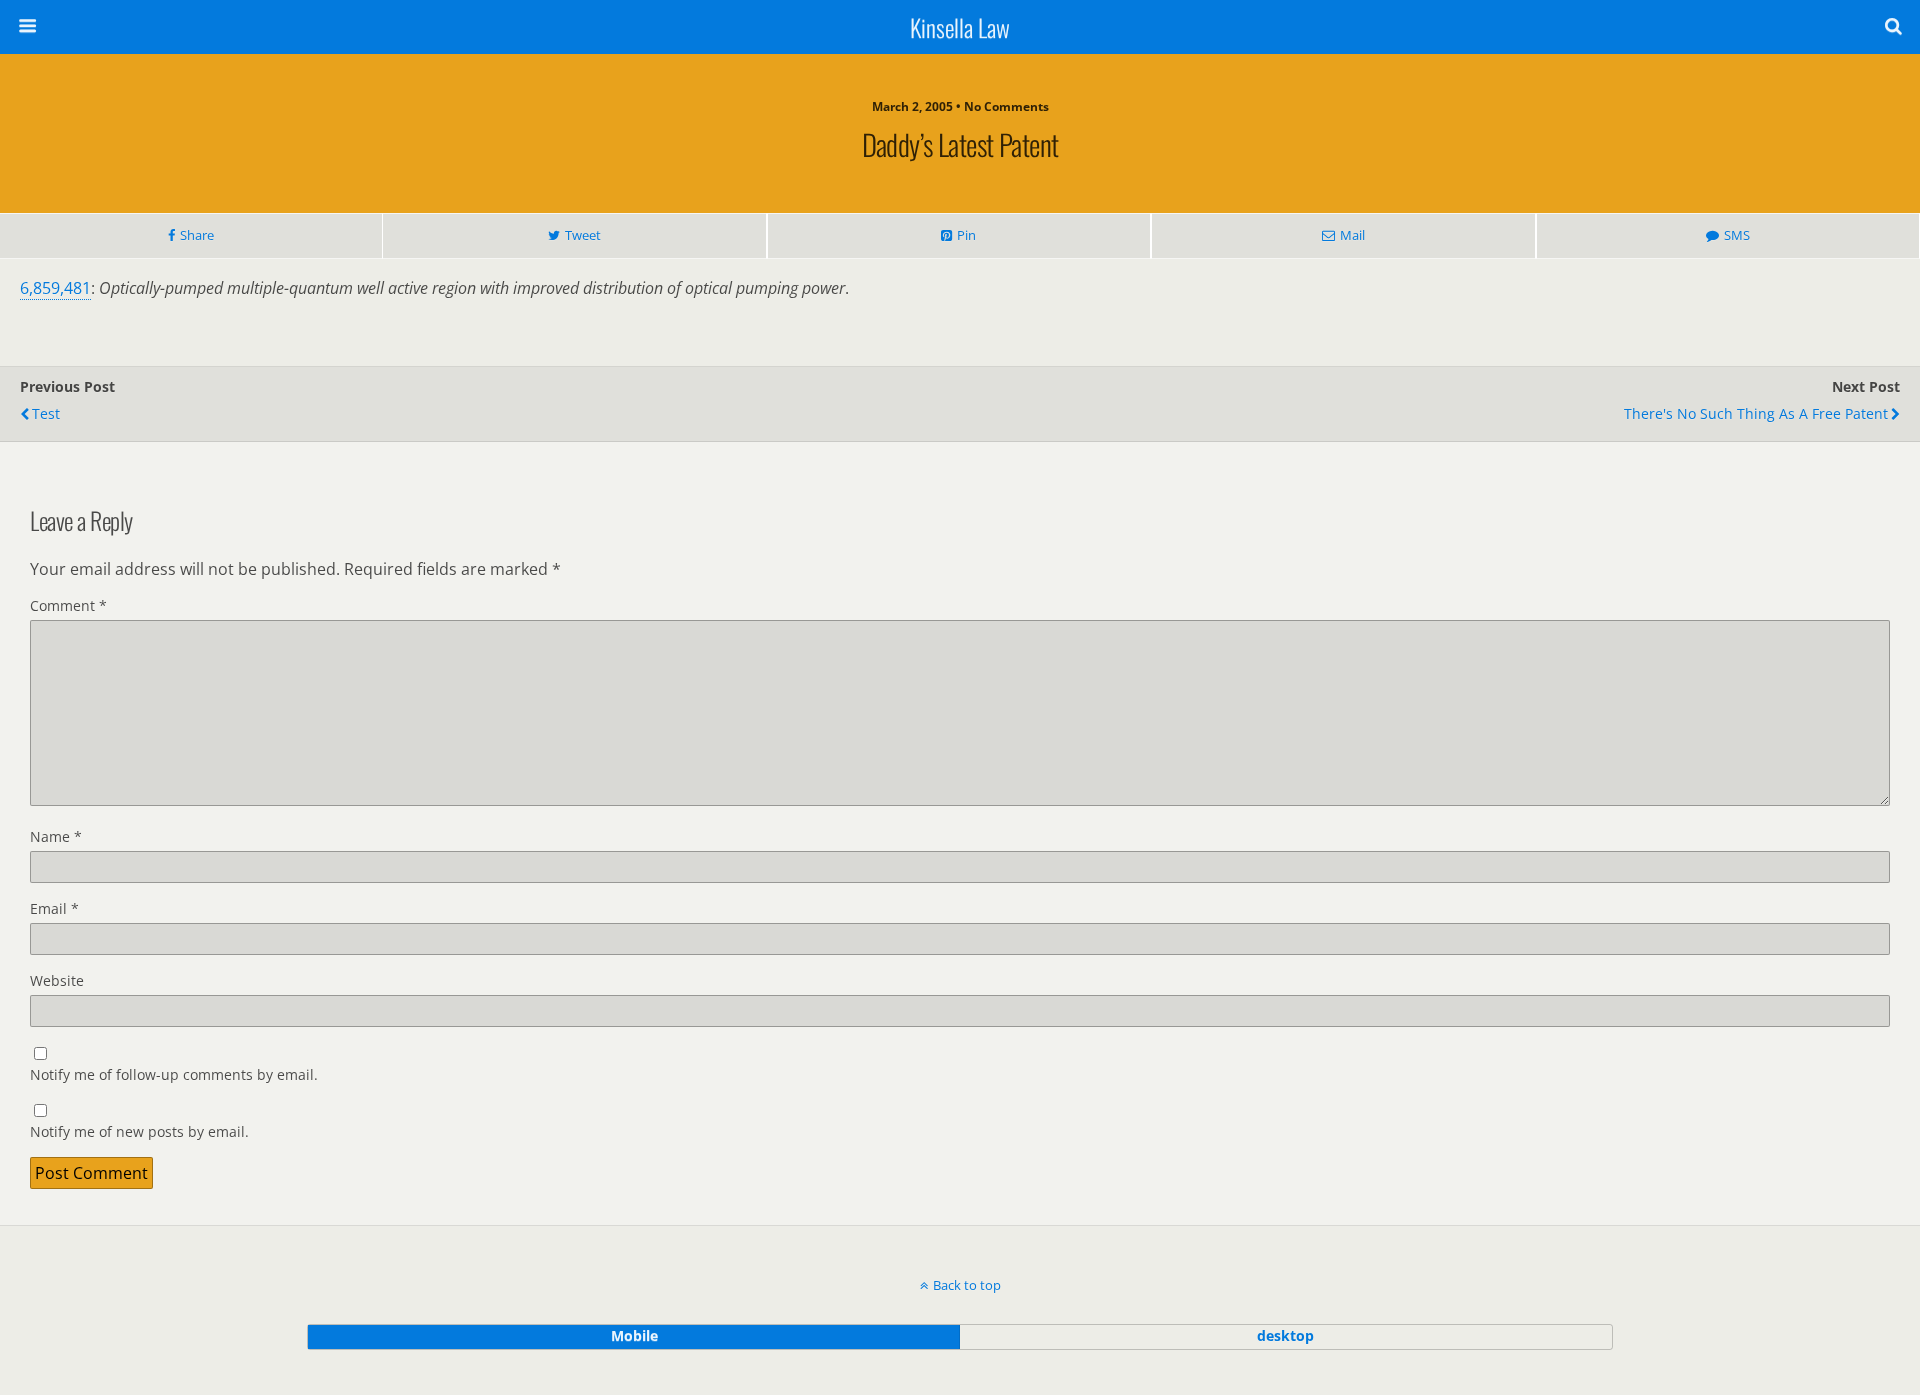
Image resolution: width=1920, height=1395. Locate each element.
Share (197, 235)
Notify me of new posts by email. (139, 1131)
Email (54, 908)
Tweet (583, 235)
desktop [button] (1285, 1335)
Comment (68, 605)
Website (57, 980)
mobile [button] (634, 1335)
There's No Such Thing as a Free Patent (1756, 413)
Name (56, 836)
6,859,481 (55, 288)
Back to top (967, 1285)
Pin (966, 235)
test (46, 413)
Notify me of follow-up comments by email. (174, 1074)
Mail (1352, 235)
